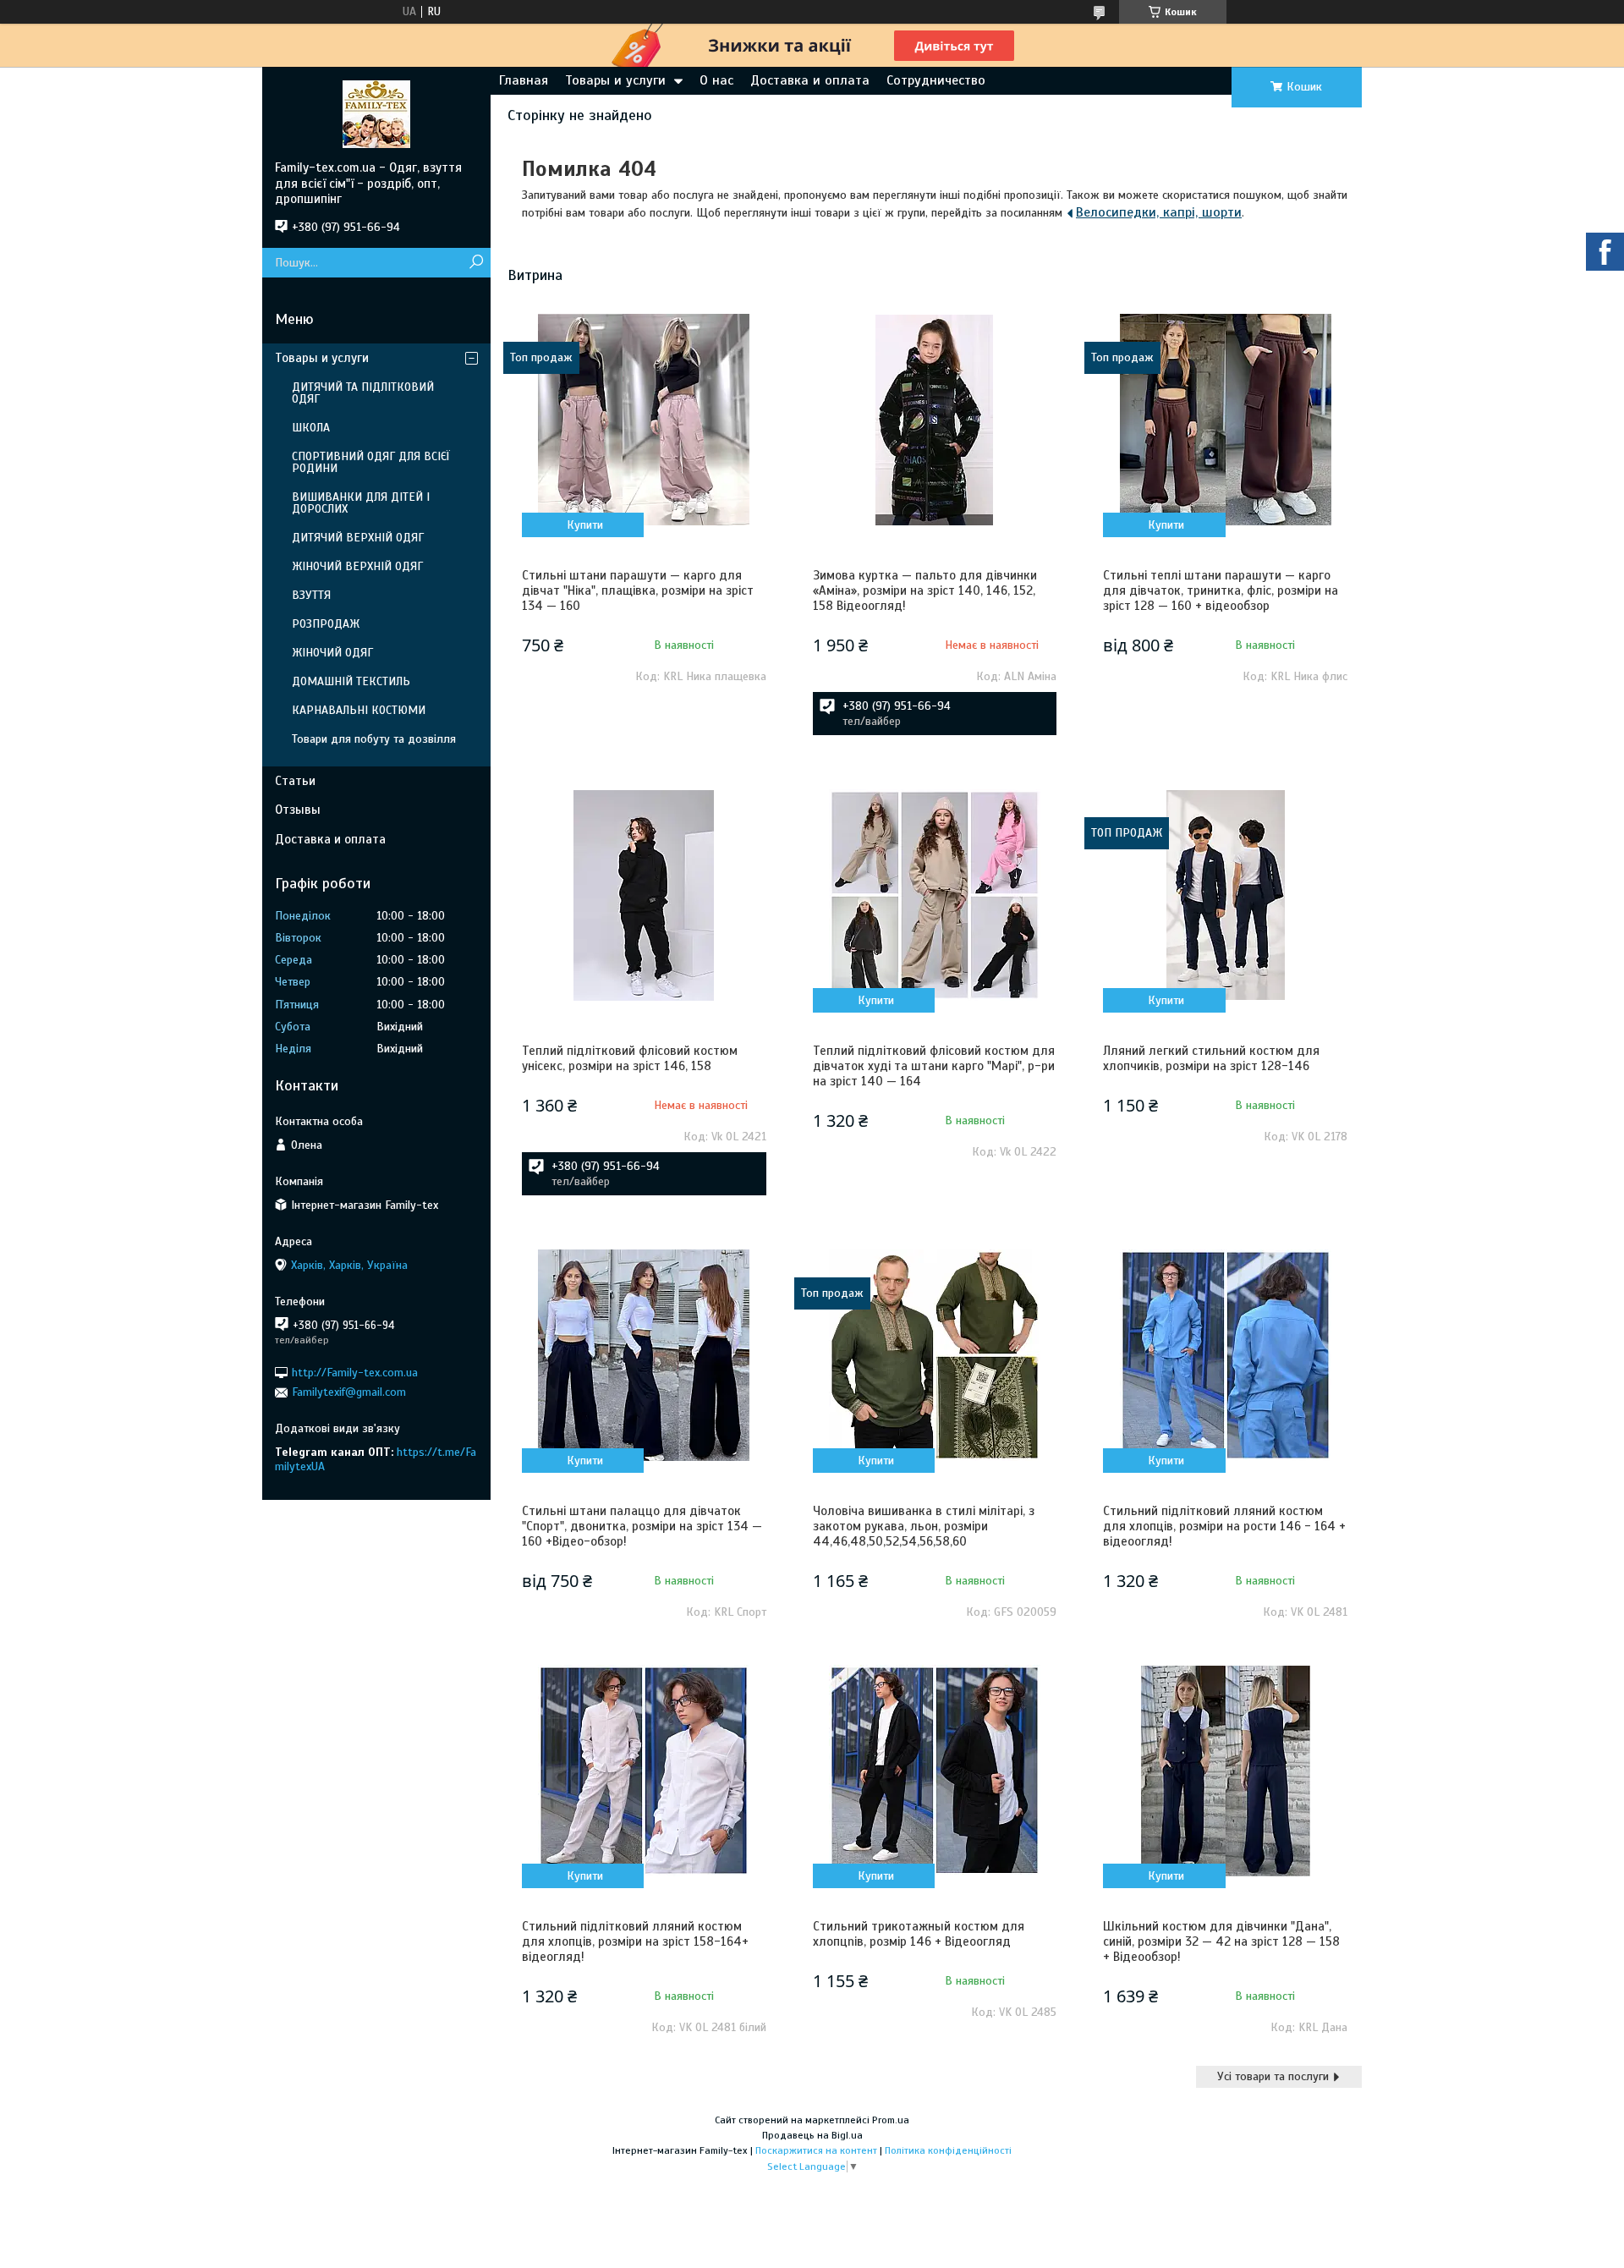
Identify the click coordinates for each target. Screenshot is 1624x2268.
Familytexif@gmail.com (349, 1392)
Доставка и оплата (810, 80)
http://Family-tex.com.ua (355, 1373)
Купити (585, 525)
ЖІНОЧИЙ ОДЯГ (332, 653)
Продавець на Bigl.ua (812, 2135)
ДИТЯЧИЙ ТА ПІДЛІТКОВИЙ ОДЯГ (363, 393)
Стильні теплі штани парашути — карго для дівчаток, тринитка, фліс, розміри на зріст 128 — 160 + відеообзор (1221, 590)
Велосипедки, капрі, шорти (1159, 212)
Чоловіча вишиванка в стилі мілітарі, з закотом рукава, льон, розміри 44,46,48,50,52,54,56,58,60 (924, 1526)
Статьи (295, 781)
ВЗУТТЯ (311, 595)
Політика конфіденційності (948, 2150)
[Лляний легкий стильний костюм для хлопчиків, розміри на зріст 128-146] (1225, 895)
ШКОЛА (311, 428)
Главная (524, 80)
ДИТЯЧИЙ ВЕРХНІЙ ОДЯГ (358, 538)
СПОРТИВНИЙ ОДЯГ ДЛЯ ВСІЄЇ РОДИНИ (371, 462)
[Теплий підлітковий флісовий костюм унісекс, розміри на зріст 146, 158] (644, 895)
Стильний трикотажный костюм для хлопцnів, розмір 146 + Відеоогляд (919, 1934)
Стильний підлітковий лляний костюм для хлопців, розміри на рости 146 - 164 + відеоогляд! (1224, 1526)
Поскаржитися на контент (816, 2150)
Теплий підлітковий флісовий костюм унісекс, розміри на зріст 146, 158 (630, 1058)
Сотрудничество (936, 80)
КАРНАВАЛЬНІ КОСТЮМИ (359, 710)
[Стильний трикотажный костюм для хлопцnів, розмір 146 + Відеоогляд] (935, 1771)
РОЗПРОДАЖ (326, 624)
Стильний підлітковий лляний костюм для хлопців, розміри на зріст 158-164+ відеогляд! (635, 1941)
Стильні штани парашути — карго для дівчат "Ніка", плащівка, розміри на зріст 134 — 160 (638, 590)
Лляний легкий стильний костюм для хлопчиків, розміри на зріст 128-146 (1211, 1058)
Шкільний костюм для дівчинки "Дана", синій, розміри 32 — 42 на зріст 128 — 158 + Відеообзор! (1221, 1941)
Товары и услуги (615, 80)
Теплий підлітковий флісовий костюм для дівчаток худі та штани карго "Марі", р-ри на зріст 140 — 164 (934, 1066)
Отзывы (298, 810)
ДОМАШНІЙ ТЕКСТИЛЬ (351, 681)
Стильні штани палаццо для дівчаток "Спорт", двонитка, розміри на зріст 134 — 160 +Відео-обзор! (642, 1526)
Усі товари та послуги (1273, 2076)
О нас (716, 80)
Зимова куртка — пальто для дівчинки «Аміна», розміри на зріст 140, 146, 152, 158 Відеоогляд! (925, 590)
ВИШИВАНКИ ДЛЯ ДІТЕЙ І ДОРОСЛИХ (361, 503)
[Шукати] (476, 263)
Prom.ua (891, 2120)
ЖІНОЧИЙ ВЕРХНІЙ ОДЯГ (357, 566)
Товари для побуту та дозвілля (374, 739)
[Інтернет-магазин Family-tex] (376, 113)
